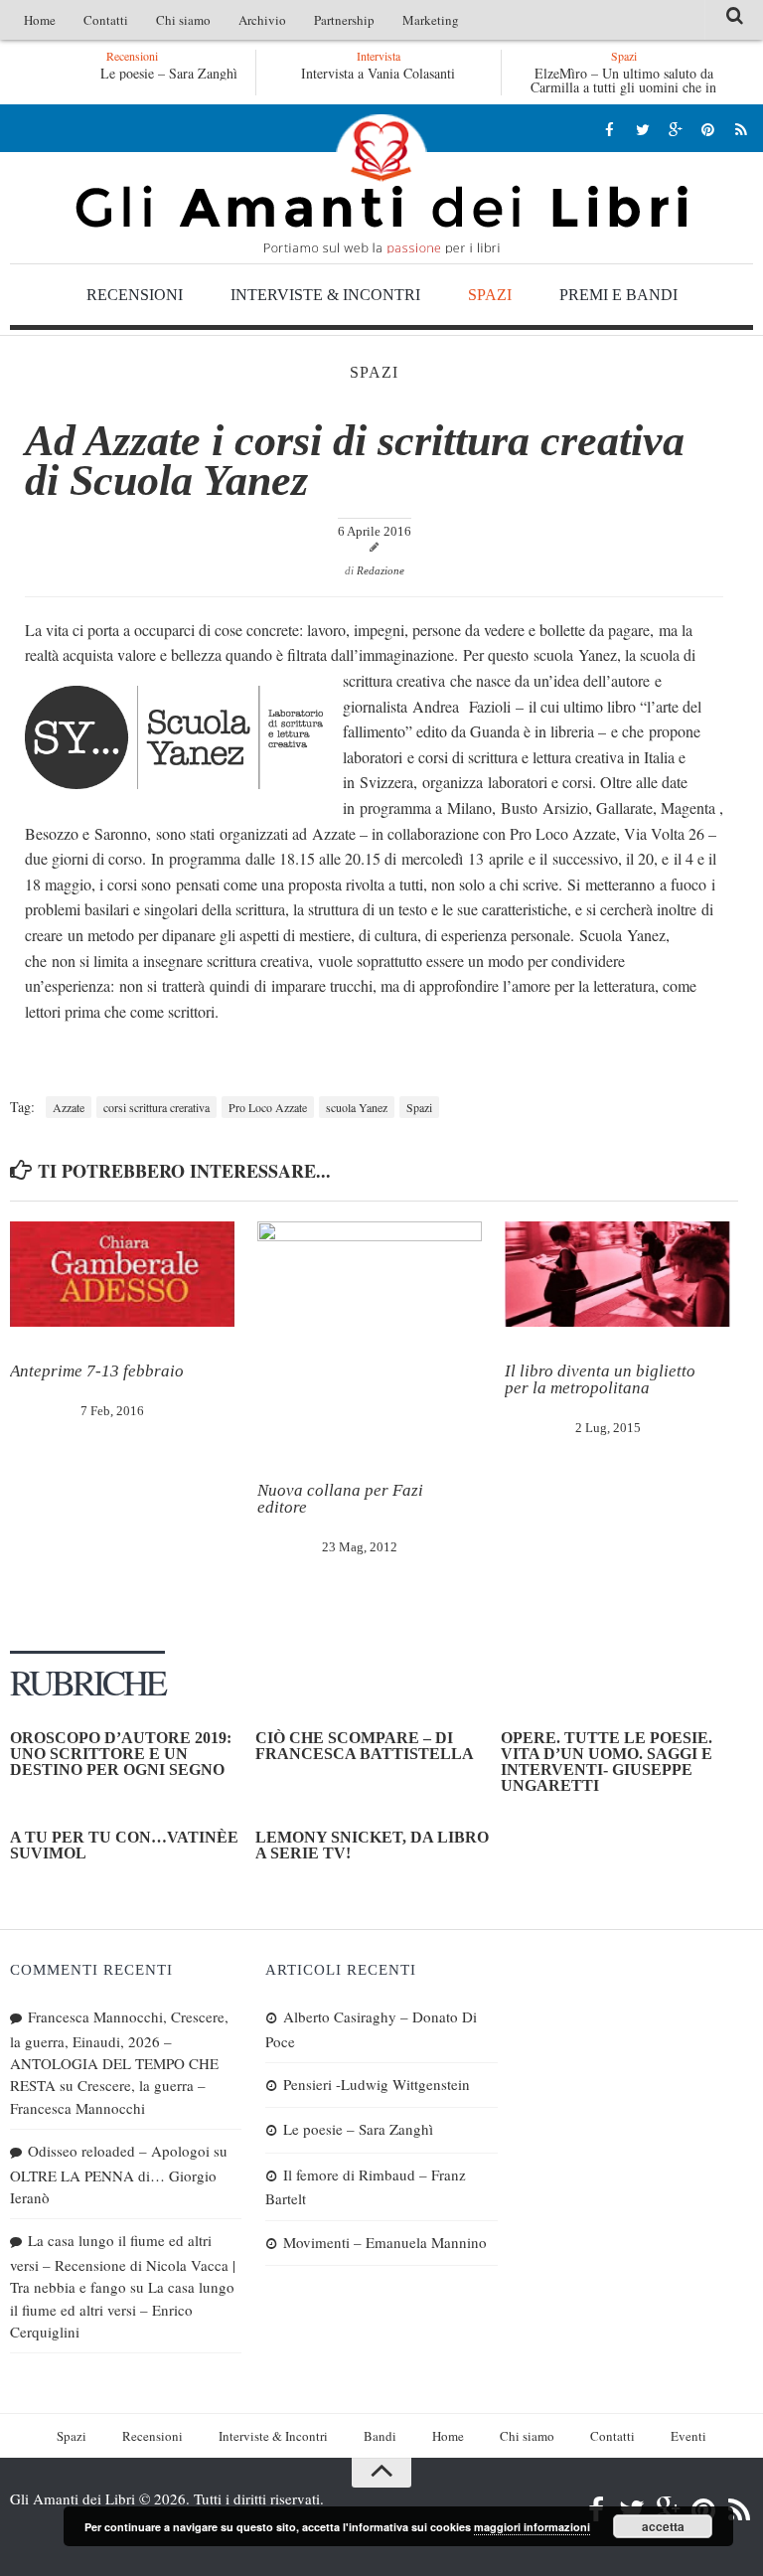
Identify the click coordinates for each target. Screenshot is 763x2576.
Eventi (688, 2436)
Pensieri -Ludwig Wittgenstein (377, 2084)
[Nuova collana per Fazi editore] (370, 1334)
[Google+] (675, 129)
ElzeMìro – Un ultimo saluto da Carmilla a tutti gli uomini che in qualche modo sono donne (623, 87)
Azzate (69, 1107)
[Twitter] (642, 129)
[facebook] (610, 129)
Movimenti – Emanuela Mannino (385, 2242)
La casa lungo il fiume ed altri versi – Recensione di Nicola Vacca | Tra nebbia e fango (123, 2263)
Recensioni (135, 295)
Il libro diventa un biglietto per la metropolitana (600, 1379)
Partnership (344, 20)
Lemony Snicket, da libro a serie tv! (372, 1845)
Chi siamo (183, 20)
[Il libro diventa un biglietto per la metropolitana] (617, 1275)
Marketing (431, 20)
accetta (663, 2526)
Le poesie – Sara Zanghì (169, 73)
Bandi (380, 2436)
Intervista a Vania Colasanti (378, 73)
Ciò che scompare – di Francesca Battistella (365, 1746)
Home (40, 20)
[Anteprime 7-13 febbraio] (122, 1275)
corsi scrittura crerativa (156, 1107)
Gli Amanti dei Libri (381, 184)
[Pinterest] (708, 129)
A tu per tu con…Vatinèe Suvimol (124, 1845)
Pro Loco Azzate (268, 1107)
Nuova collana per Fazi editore (340, 1499)
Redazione (381, 570)
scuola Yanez (357, 1107)
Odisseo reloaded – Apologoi (119, 2151)
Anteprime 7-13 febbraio (97, 1371)
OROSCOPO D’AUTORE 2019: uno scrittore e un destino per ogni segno (121, 1754)
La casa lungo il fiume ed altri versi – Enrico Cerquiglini (122, 2309)
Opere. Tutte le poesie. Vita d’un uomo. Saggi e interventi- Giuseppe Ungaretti (607, 1762)
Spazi (490, 295)
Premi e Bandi (618, 295)
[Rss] (741, 129)
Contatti (106, 20)
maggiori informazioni (532, 2527)
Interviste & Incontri (325, 295)
